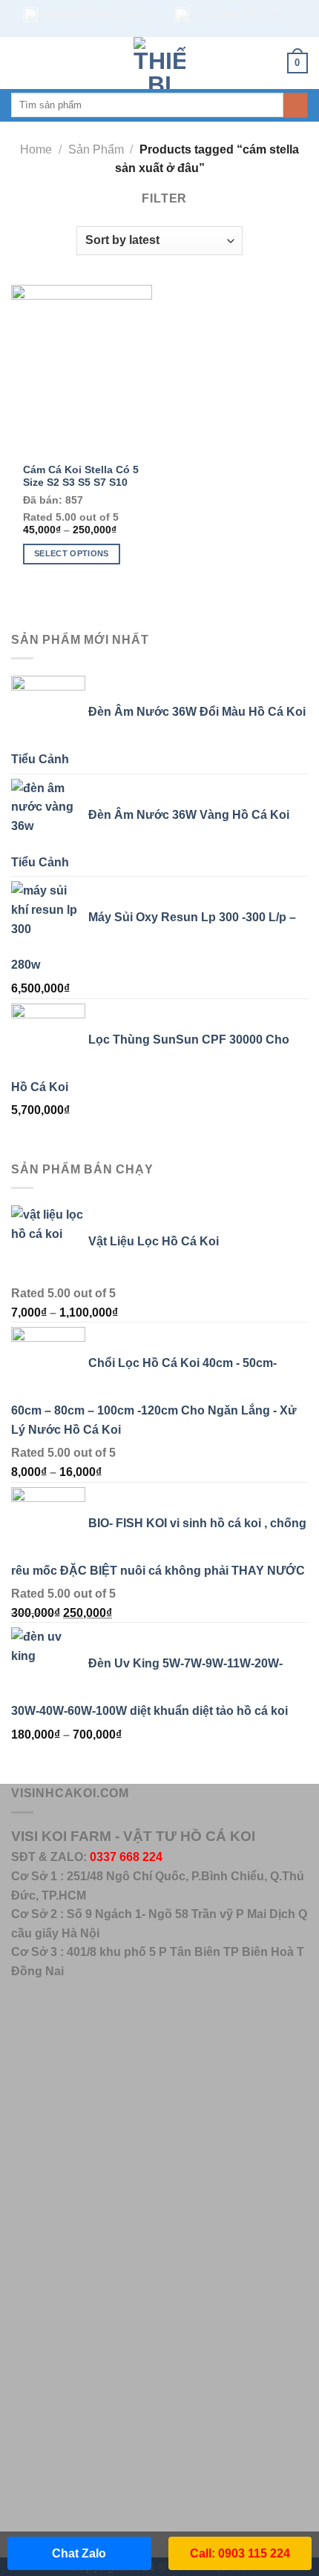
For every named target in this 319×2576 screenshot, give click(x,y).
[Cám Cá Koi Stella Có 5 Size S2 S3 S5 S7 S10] (82, 369)
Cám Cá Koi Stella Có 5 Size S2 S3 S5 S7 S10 (81, 477)
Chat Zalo (79, 2553)
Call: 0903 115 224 (240, 2553)
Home (36, 149)
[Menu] (20, 63)
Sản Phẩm (96, 149)
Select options (72, 553)
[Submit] (296, 105)
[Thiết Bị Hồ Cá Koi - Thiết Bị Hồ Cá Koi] (159, 63)
